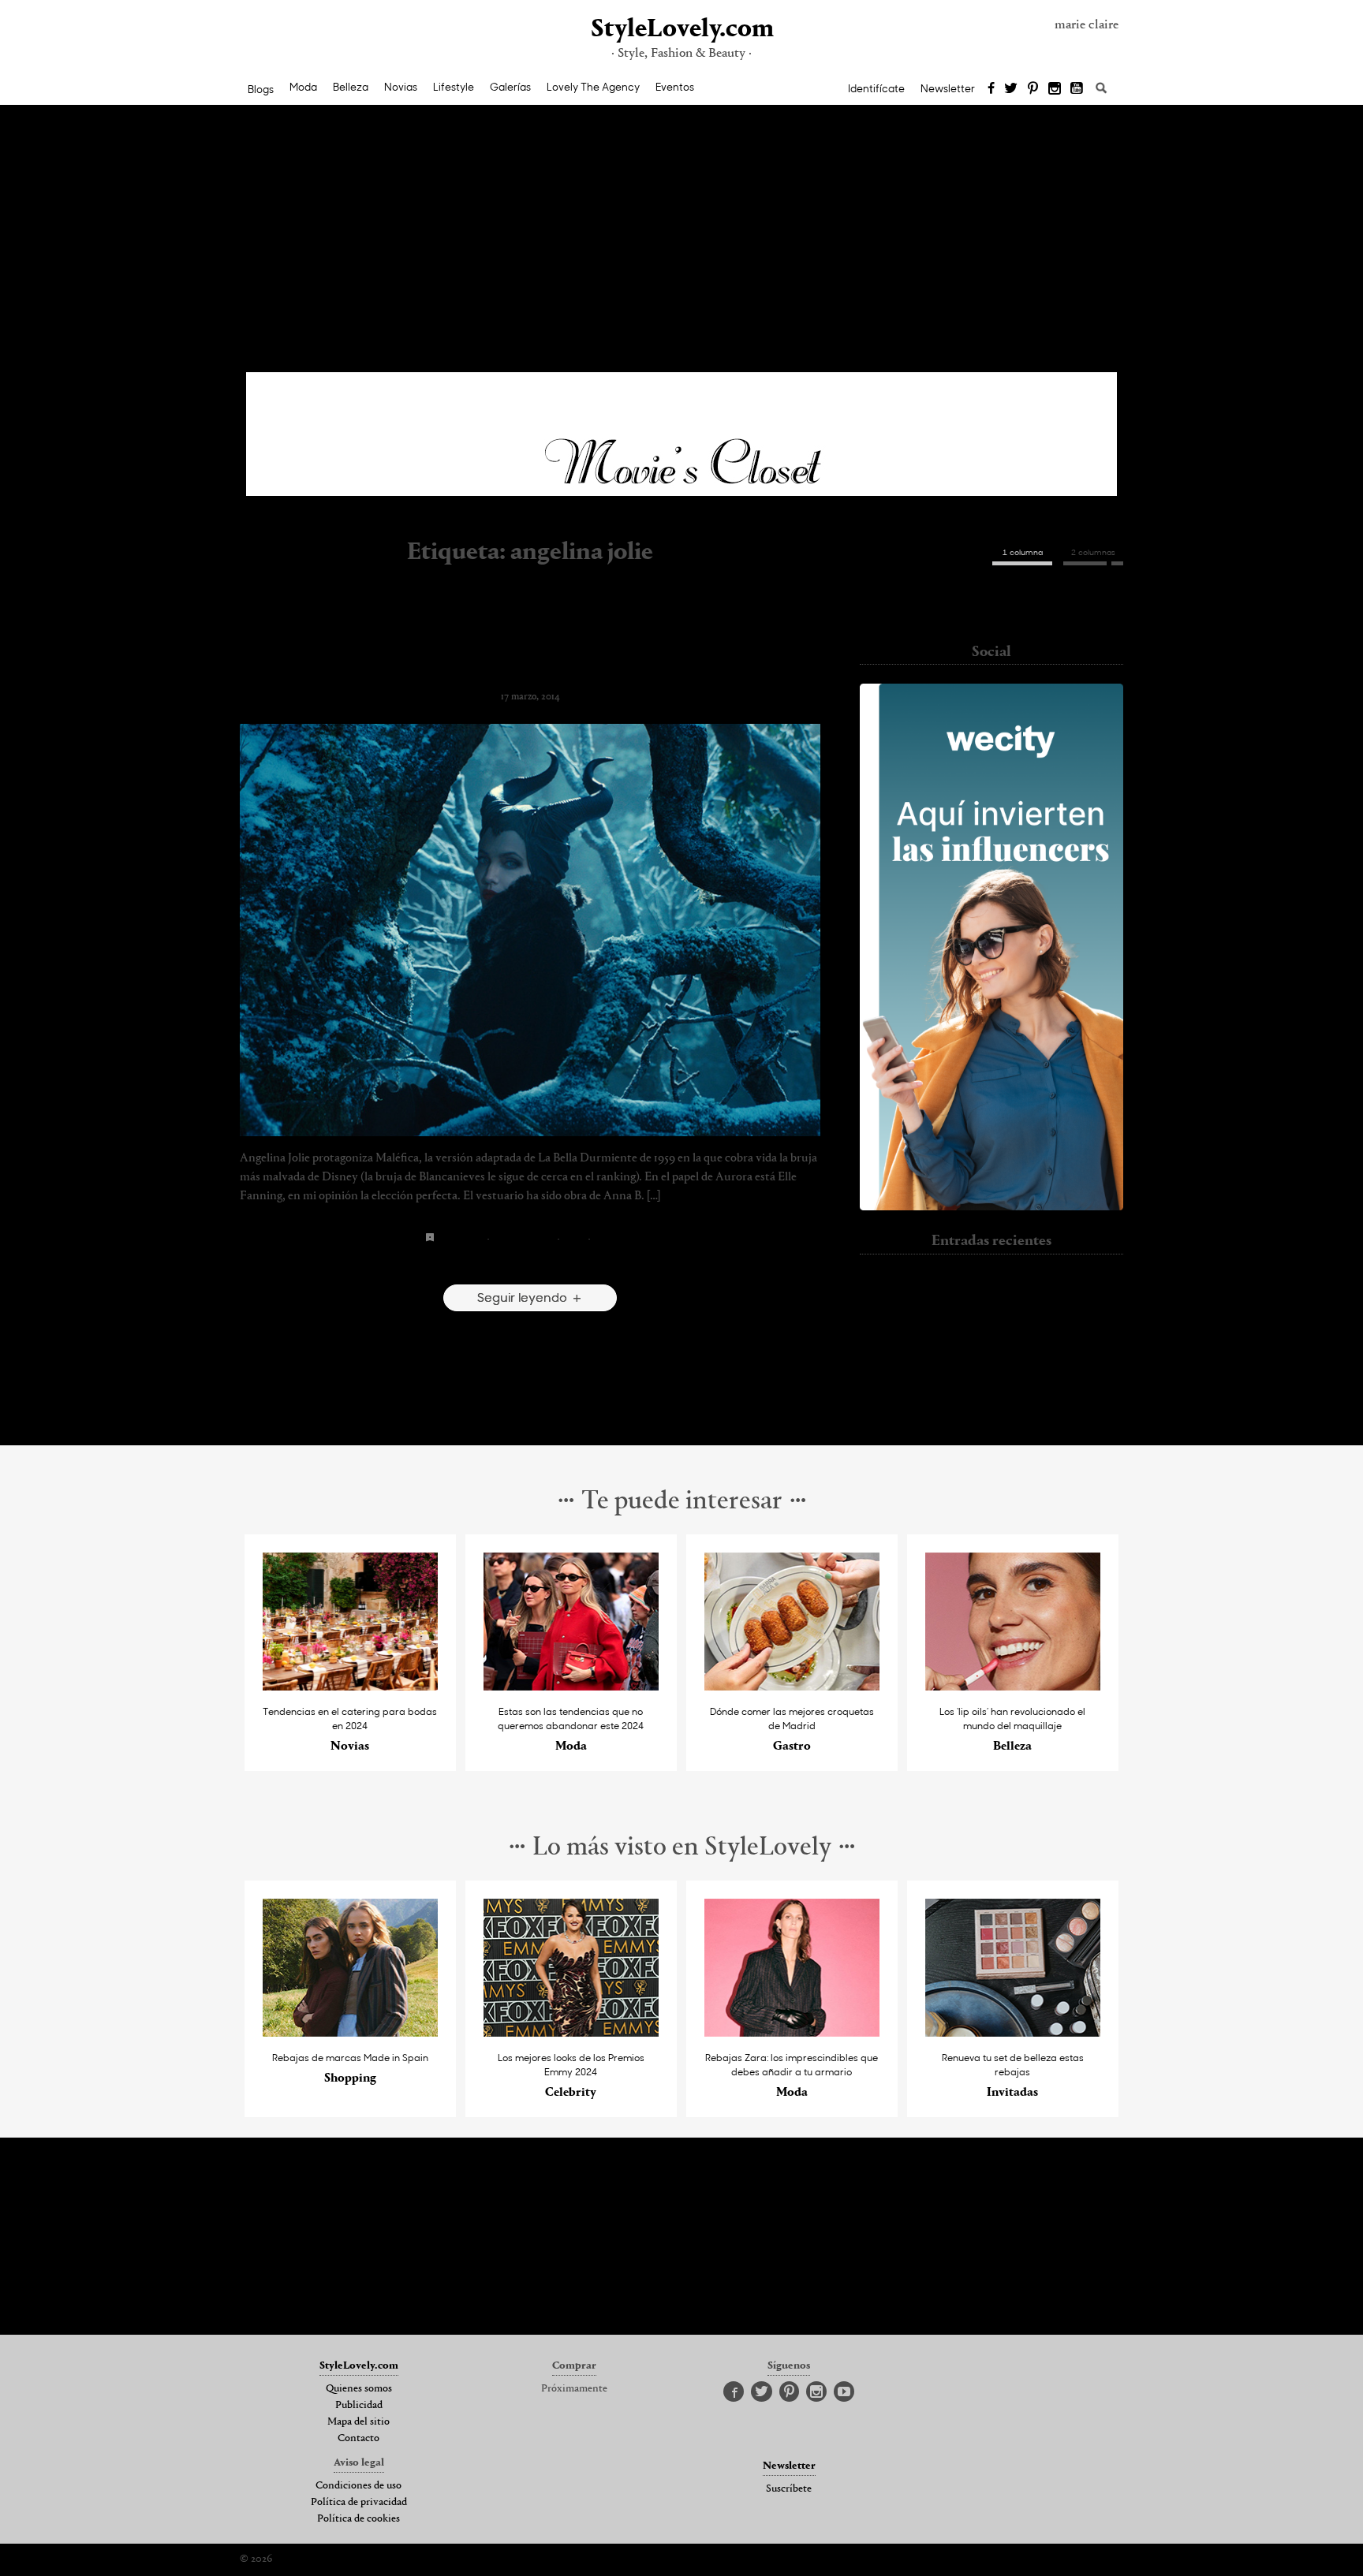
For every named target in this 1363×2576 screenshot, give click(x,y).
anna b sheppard (523, 1238)
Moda (303, 87)
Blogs (261, 89)
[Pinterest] (1033, 89)
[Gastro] (792, 1686)
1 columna (1023, 552)
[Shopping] (351, 2032)
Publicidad (359, 2406)
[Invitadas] (1013, 2032)
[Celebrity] (571, 2032)
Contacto (358, 2439)
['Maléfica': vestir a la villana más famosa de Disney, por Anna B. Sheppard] (530, 930)
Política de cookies (358, 2519)
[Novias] (351, 1686)
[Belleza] (1013, 1686)
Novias (401, 87)
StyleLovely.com (681, 30)
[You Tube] (1077, 89)
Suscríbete (789, 2489)
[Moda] (571, 1686)
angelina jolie (461, 1238)
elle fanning (614, 1238)
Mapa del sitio (358, 2422)
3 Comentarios (530, 1263)
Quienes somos (359, 2389)
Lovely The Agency (593, 87)
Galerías (510, 87)
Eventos (675, 87)
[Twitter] (1011, 89)
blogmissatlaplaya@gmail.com (992, 610)
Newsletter (948, 88)
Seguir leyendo (524, 1297)
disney (574, 1238)
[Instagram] (1055, 89)
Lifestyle (454, 87)
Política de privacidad (359, 2503)
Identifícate (876, 88)
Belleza (351, 87)
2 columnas (1093, 552)
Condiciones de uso (358, 2486)
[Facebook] (991, 89)
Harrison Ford (992, 1418)
